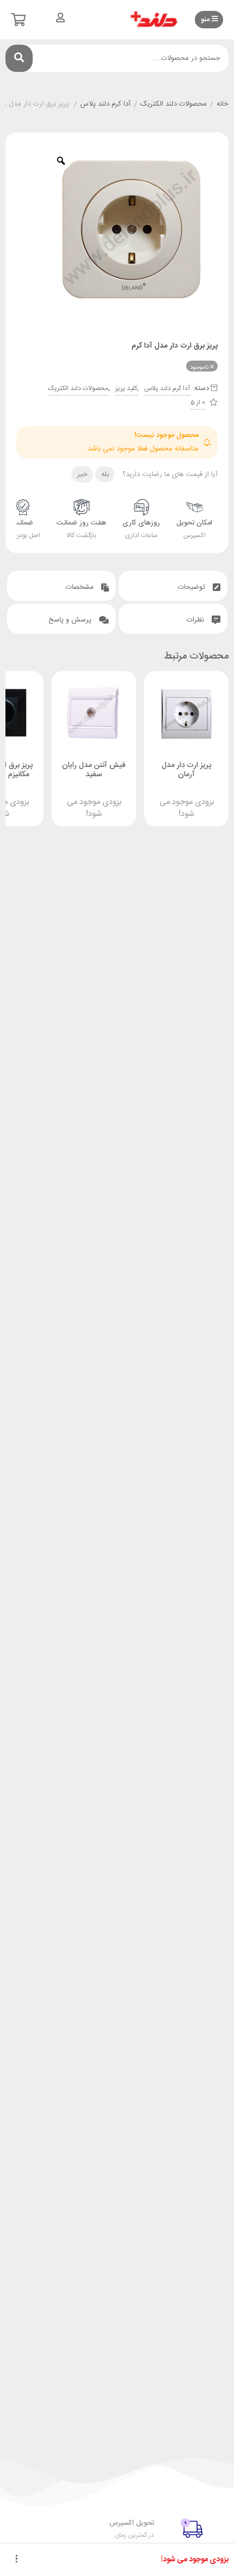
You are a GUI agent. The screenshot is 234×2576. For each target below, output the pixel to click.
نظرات (196, 620)
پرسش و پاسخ (71, 620)
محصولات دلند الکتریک (174, 105)
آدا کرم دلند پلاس (105, 105)
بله (105, 474)
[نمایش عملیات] (16, 2560)
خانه (223, 105)
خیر (82, 474)
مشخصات (81, 587)
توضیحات (193, 587)
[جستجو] (19, 58)
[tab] (173, 586)
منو (206, 20)
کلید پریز (126, 388)
